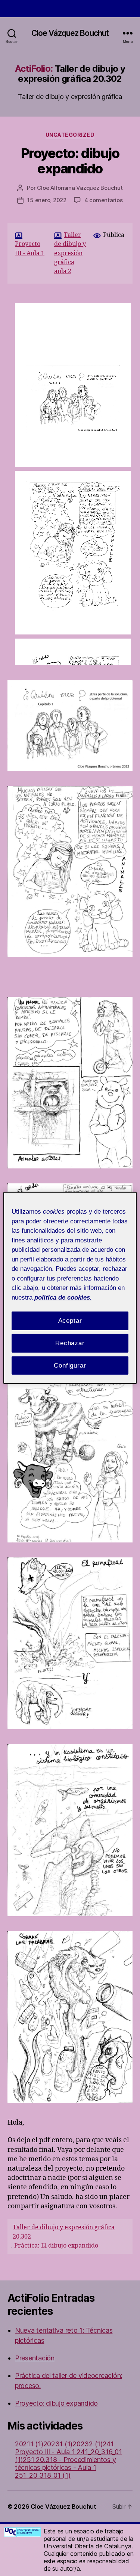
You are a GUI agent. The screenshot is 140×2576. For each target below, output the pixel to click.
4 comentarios (104, 200)
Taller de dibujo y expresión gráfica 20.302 (64, 2232)
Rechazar (70, 1343)
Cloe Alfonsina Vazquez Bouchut (80, 188)
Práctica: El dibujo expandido (56, 2246)
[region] (70, 1288)
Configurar (70, 1365)
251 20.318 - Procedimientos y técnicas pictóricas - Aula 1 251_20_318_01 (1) (65, 2467)
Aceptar (70, 1321)
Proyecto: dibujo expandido (70, 161)
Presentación (35, 2358)
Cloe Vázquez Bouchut (70, 33)
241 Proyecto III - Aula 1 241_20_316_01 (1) (69, 2452)
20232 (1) (88, 2444)
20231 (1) (58, 2444)
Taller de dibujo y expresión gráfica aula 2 (70, 253)
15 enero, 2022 (47, 200)
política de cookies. (63, 1297)
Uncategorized (70, 135)
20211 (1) (29, 2444)
